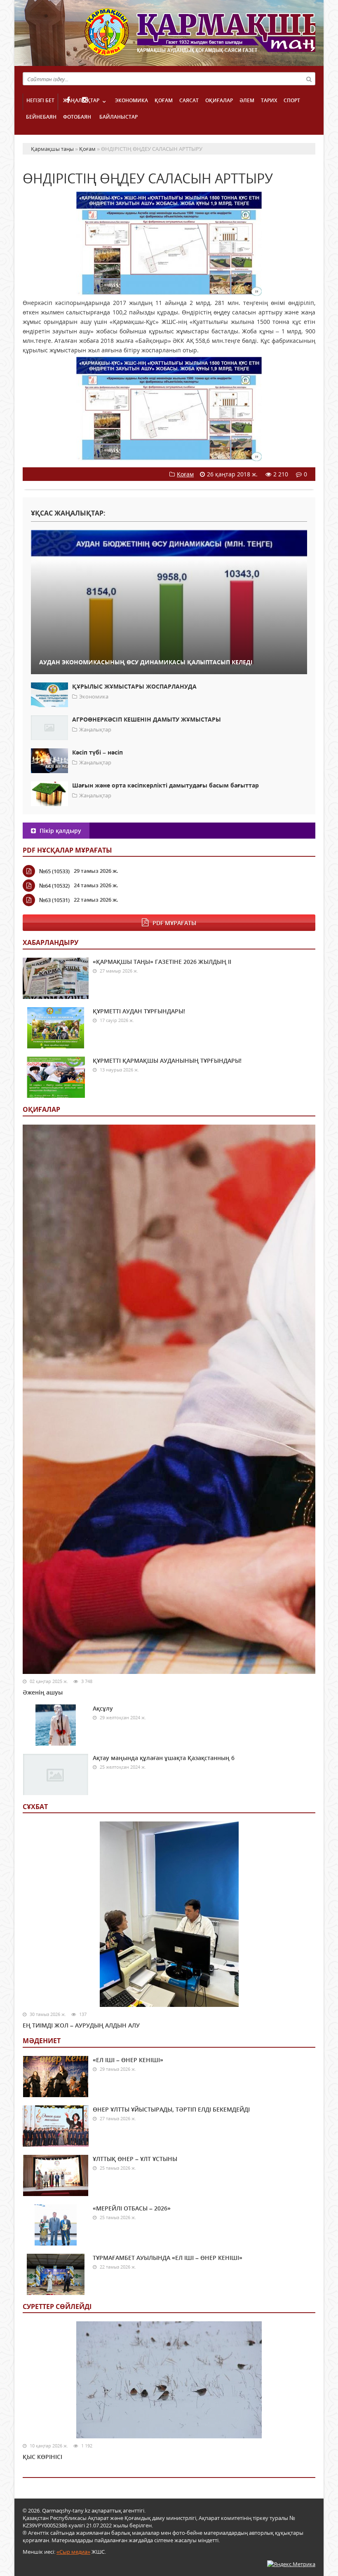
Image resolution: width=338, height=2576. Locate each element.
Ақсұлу (103, 1708)
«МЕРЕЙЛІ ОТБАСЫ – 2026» (132, 2208)
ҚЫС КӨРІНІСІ (42, 2457)
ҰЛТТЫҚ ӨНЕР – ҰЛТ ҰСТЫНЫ (135, 2159)
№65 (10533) (54, 871)
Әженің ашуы (43, 1692)
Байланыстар (119, 117)
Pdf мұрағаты (174, 923)
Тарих (269, 100)
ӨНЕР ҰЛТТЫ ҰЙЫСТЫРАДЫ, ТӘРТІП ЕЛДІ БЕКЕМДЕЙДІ (171, 2109)
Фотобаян (77, 117)
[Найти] (309, 79)
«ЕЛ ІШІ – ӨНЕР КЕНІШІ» (128, 2060)
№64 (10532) (54, 886)
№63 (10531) (54, 900)
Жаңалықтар (81, 100)
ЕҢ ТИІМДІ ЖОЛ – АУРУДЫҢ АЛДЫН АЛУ (81, 2025)
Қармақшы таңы (200, 36)
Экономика (131, 100)
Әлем (247, 100)
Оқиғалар (219, 100)
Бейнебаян (41, 117)
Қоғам (164, 100)
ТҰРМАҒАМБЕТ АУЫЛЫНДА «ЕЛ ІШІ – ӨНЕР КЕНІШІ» (168, 2258)
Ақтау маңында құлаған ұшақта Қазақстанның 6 (164, 1758)
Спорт (292, 100)
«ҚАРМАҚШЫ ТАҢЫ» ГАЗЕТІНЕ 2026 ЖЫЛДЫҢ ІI (162, 962)
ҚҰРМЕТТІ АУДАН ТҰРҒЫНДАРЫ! (139, 1011)
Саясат (189, 100)
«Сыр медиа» (73, 2552)
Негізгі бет (40, 100)
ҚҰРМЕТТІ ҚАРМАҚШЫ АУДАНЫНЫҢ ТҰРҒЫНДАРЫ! (167, 1061)
